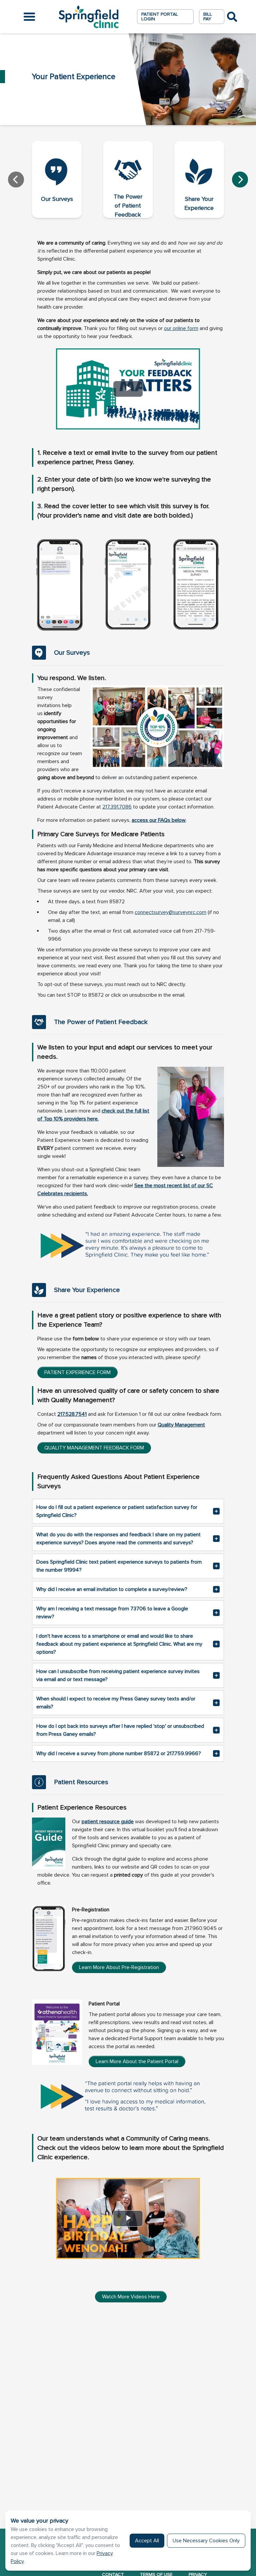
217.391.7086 (117, 807)
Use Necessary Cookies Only (206, 2541)
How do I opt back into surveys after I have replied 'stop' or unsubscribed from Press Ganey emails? (120, 1730)
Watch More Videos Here (131, 2297)
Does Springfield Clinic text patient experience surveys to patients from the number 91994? (119, 1566)
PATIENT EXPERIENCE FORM (77, 1372)
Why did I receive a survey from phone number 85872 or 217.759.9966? (119, 1753)
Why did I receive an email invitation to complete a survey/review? (112, 1589)
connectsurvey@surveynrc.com (170, 912)
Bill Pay (208, 17)
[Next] (240, 180)
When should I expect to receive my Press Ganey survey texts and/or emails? (116, 1703)
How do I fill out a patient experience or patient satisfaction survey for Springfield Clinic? (117, 1511)
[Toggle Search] (232, 17)
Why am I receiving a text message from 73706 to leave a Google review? (112, 1613)
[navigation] (128, 180)
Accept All (147, 2541)
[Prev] (16, 180)
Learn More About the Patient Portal (137, 2061)
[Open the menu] (29, 17)
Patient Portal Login (160, 17)
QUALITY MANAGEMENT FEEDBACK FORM (94, 1448)
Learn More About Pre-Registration (119, 1967)
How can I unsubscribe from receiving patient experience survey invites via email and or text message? (118, 1675)
